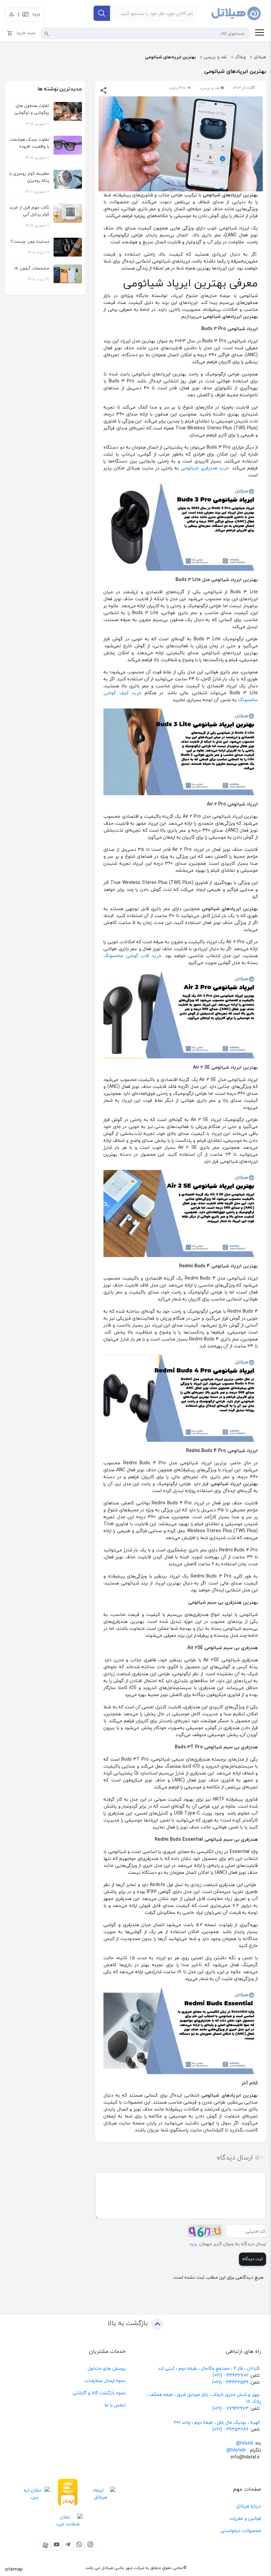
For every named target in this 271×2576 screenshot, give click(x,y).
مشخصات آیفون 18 (32, 268)
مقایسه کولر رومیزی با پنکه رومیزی (29, 177)
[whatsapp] (79, 2545)
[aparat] (45, 2545)
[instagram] (90, 2545)
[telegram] (68, 2545)
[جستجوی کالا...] (47, 33)
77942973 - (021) (230, 2408)
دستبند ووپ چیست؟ (30, 241)
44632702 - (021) (231, 2375)
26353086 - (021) (231, 2429)
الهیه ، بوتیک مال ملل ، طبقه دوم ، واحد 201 (217, 2422)
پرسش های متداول (107, 2368)
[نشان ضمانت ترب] (68, 2520)
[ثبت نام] (12, 15)
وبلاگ (240, 57)
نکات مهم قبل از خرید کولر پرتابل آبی (29, 211)
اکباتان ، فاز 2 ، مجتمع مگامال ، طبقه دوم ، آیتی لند (209, 2368)
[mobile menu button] (260, 33)
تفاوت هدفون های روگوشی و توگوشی (32, 109)
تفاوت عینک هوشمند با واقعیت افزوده (30, 143)
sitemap (14, 2569)
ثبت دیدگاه (252, 2259)
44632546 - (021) (230, 2382)
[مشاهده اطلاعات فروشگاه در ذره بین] (35, 2493)
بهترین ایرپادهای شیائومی (171, 57)
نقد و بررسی (215, 57)
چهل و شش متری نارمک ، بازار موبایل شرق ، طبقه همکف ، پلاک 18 (204, 2398)
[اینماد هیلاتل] (101, 2493)
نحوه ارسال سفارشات (105, 2381)
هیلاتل (260, 57)
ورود (193, 2244)
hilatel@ (245, 2443)
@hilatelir (236, 2450)
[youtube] (57, 2545)
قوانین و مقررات (245, 2518)
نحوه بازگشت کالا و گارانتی (99, 2393)
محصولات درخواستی (241, 2530)
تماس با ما (115, 2405)
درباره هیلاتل (249, 2506)
